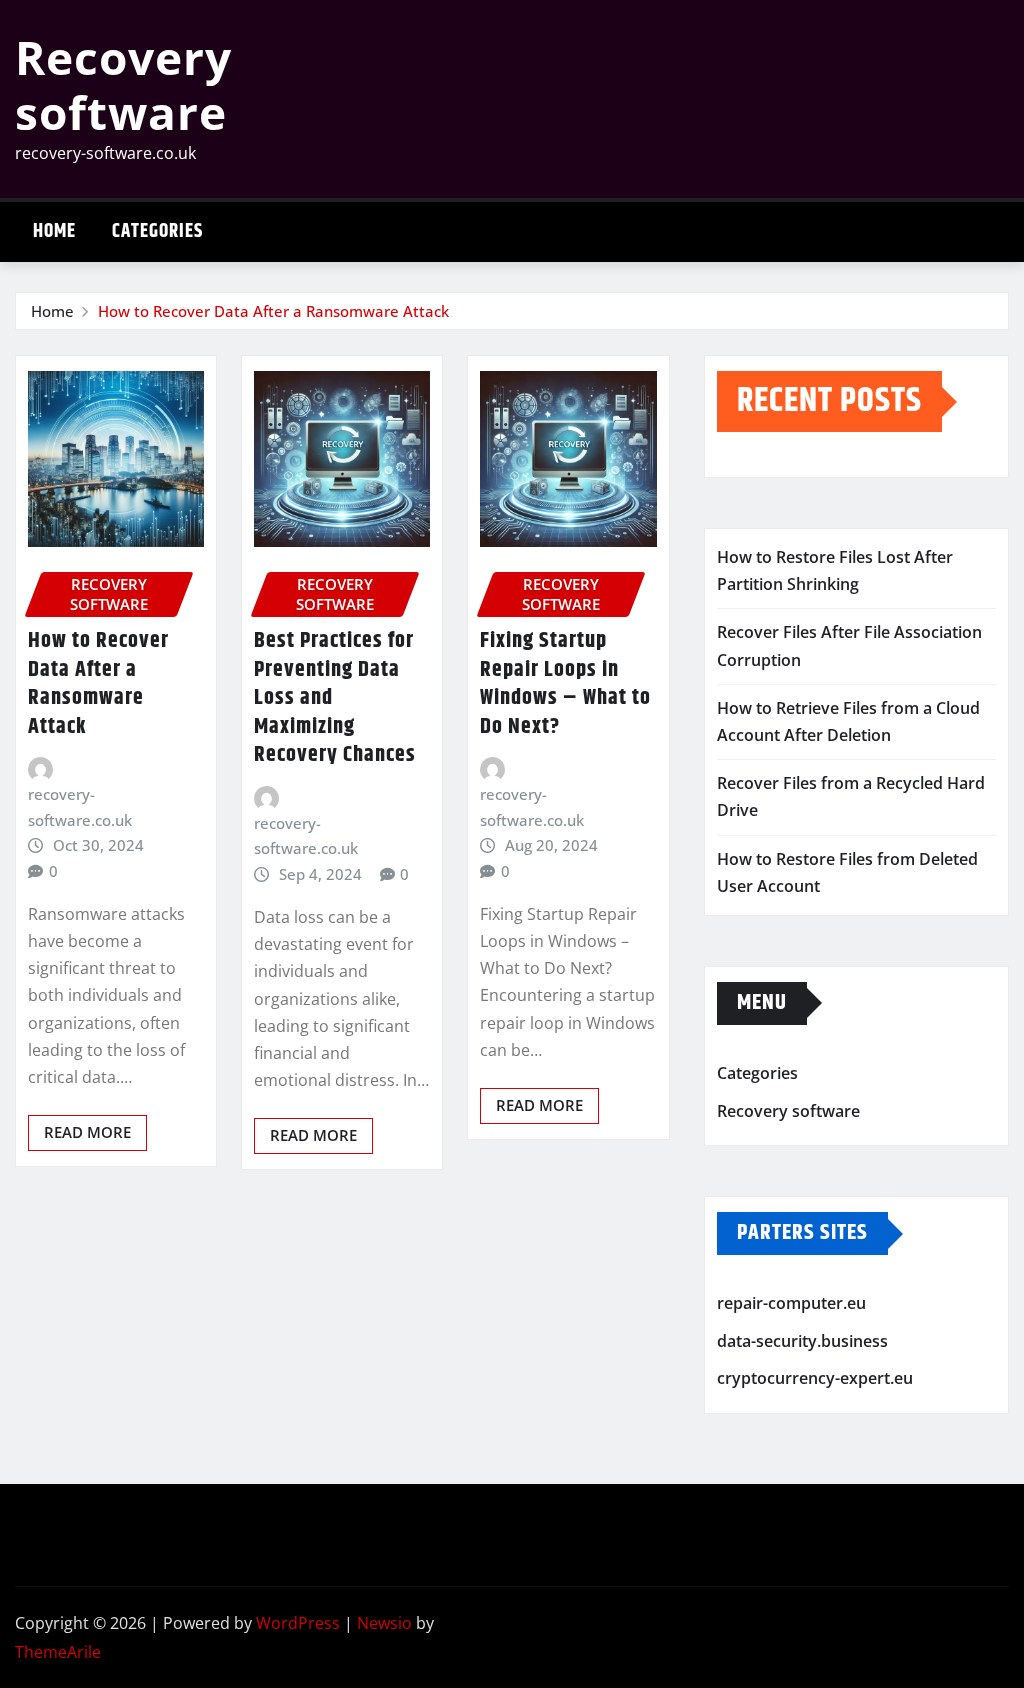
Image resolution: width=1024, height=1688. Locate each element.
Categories (157, 231)
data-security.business (802, 1341)
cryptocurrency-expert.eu (815, 1378)
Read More (87, 1132)
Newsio (384, 1623)
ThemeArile (58, 1652)
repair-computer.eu (791, 1303)
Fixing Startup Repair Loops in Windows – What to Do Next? (565, 684)
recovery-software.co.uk (80, 807)
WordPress (298, 1623)
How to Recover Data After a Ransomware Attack (273, 311)
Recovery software (123, 84)
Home (54, 231)
